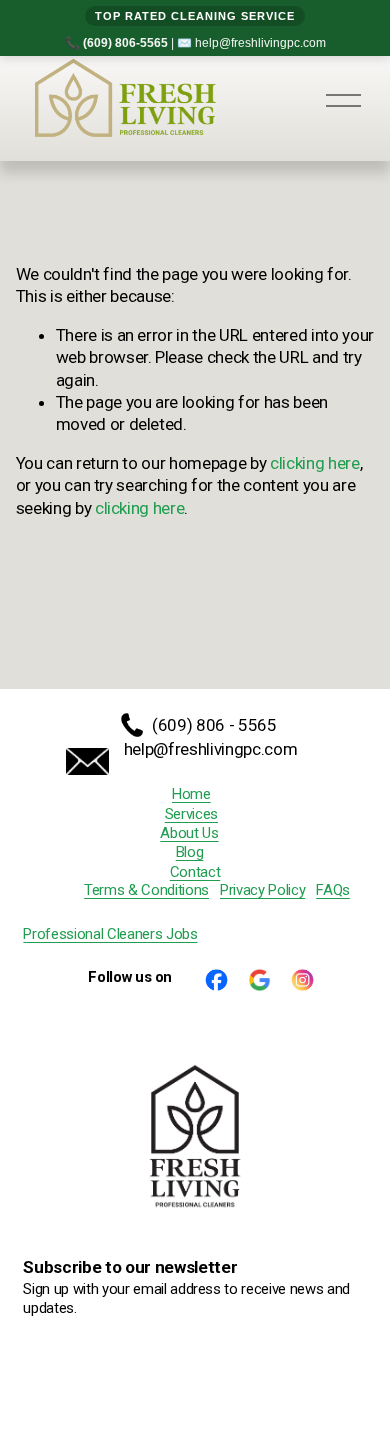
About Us (189, 833)
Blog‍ (190, 852)
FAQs (333, 890)
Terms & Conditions (146, 890)
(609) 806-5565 (125, 43)
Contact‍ (195, 872)
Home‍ (191, 794)
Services (191, 814)
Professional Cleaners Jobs (110, 934)
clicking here (315, 463)
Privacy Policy (262, 890)
